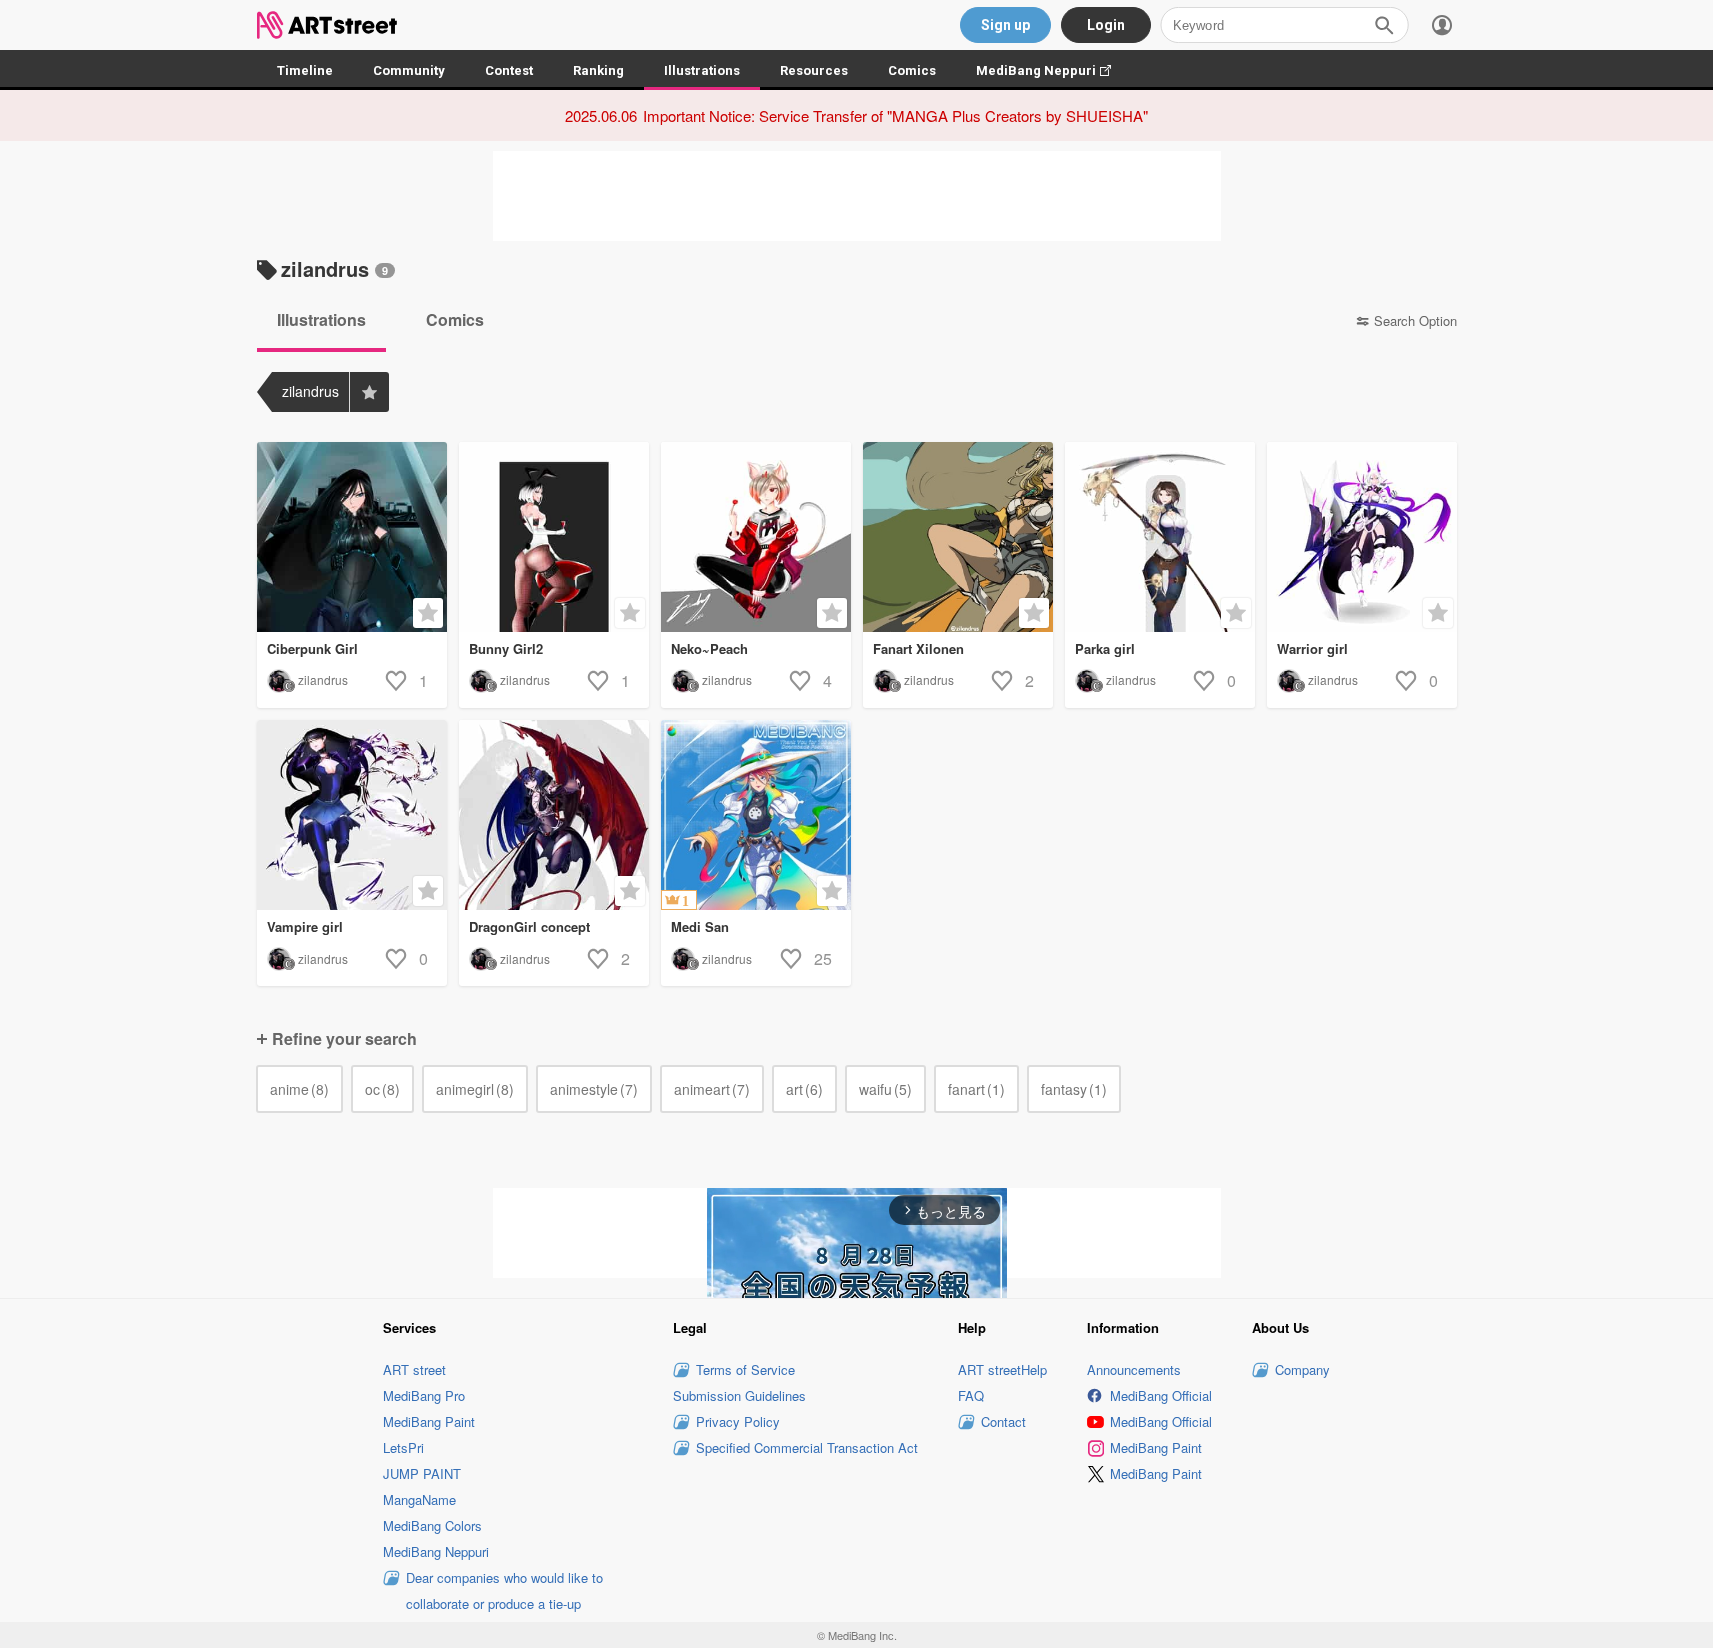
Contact (1003, 1421)
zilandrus (323, 679)
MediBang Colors (432, 1525)
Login (1106, 25)
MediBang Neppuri (1053, 70)
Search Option (1415, 321)
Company (1302, 1369)
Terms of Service (745, 1369)
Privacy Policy (738, 1421)
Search (1384, 25)
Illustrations (702, 70)
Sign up (1005, 25)
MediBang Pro (424, 1395)
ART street (414, 1369)
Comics (912, 70)
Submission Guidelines (739, 1395)
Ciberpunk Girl (312, 648)
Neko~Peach (709, 648)
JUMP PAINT (422, 1473)
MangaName (419, 1499)
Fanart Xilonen (918, 648)
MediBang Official (1161, 1395)
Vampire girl (305, 926)
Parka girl (1105, 648)
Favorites (369, 392)
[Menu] (1442, 25)
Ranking (598, 70)
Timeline (305, 70)
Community (409, 70)
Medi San (700, 926)
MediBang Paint (429, 1421)
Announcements (1134, 1369)
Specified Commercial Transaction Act (807, 1447)
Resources (814, 70)
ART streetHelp (1002, 1369)
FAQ (971, 1395)
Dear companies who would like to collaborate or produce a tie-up (504, 1590)
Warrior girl (1312, 648)
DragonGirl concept (529, 926)
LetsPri (403, 1447)
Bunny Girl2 (506, 648)
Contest (509, 70)
